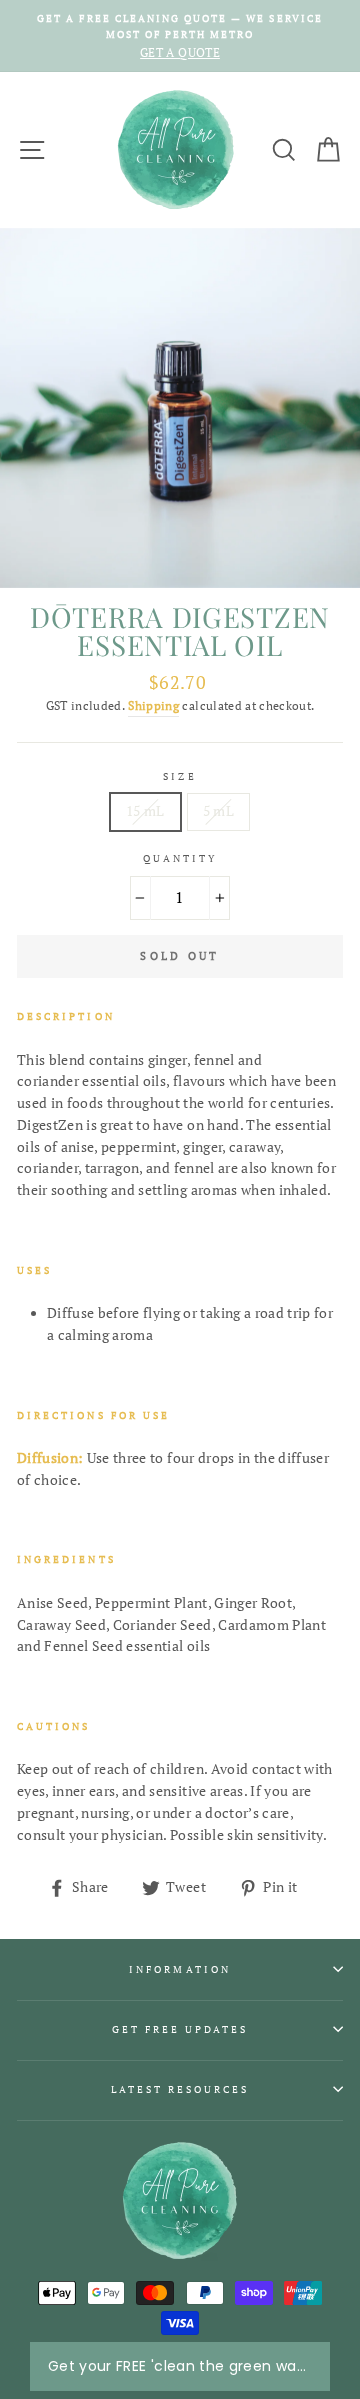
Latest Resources (180, 2089)
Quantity (180, 858)
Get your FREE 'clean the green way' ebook (180, 2366)
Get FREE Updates (180, 2029)
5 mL (218, 811)
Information (180, 1969)
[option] (180, 36)
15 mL (145, 811)
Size (179, 776)
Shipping (153, 705)
